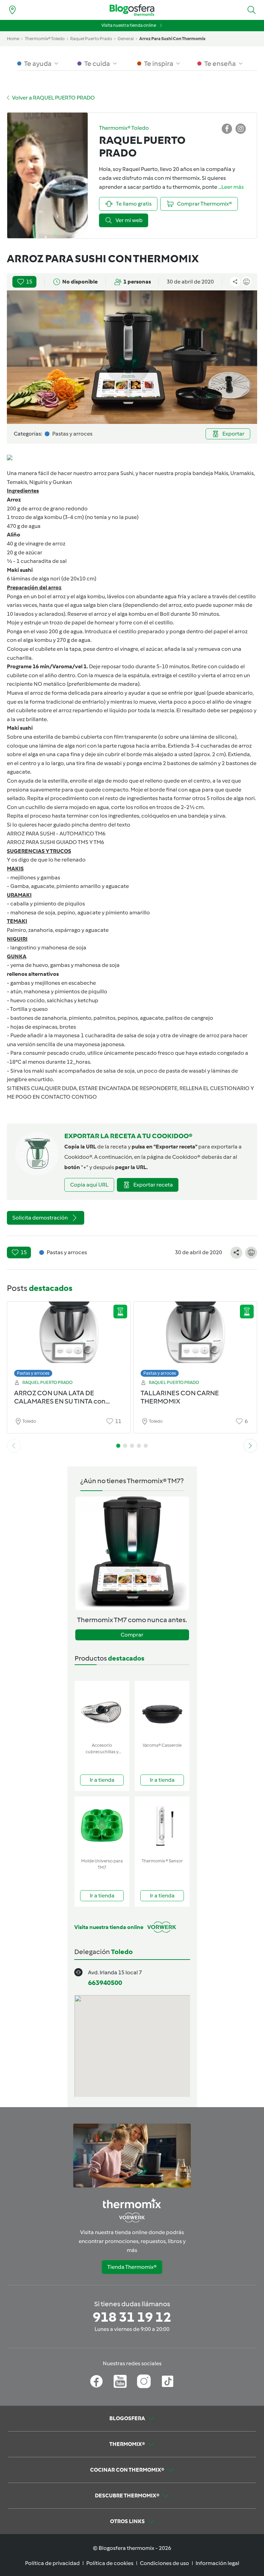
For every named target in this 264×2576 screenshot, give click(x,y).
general (126, 39)
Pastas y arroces (33, 1373)
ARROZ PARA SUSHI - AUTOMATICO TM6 (56, 834)
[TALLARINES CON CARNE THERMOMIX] (195, 1337)
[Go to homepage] (132, 10)
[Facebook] (96, 2381)
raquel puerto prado (91, 39)
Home (13, 39)
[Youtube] (120, 2381)
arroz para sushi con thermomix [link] (172, 39)
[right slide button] (250, 1446)
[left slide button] (14, 1446)
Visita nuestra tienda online (129, 25)
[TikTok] (168, 2381)
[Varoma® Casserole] (162, 1710)
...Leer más (231, 187)
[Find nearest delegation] (12, 10)
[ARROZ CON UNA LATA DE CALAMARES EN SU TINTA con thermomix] (69, 1337)
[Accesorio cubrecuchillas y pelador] (102, 1710)
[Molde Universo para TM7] (102, 1826)
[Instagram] (144, 2381)
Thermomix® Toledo (45, 39)
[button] (252, 10)
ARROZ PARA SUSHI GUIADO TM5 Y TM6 (56, 842)
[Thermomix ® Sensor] (162, 1826)
